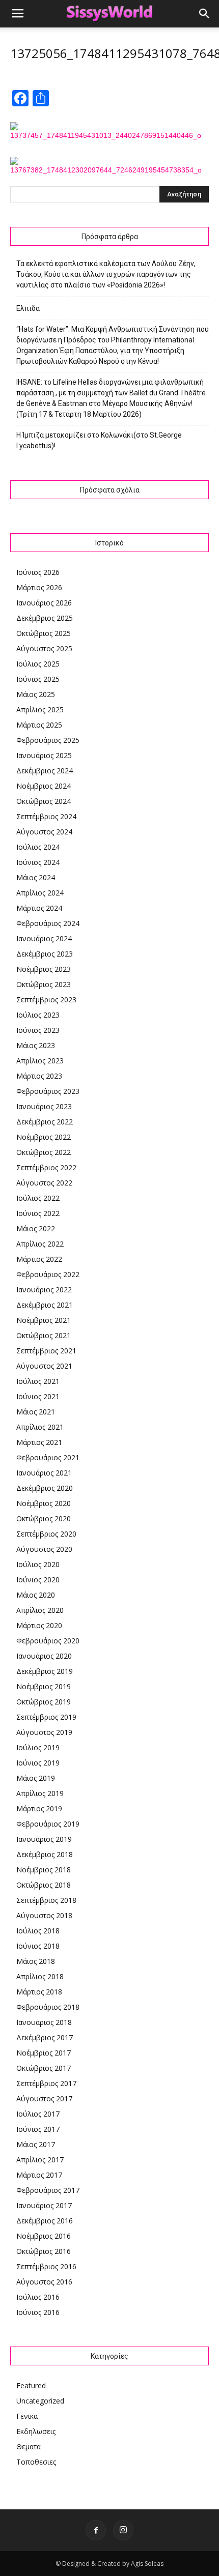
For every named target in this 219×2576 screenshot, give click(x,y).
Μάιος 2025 (36, 694)
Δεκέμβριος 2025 (45, 618)
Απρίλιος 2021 (40, 1427)
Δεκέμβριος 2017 (45, 2037)
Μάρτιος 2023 (39, 1076)
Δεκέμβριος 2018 (45, 1854)
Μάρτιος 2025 (39, 725)
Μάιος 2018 (36, 1961)
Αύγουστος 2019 (44, 1732)
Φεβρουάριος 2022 (48, 1274)
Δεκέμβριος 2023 (45, 954)
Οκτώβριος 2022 (44, 1152)
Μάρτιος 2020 (39, 1625)
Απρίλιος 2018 (40, 1976)
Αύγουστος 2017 (44, 2099)
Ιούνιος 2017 (38, 2129)
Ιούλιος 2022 (38, 1198)
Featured (31, 2385)
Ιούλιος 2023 (38, 1015)
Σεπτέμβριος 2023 (46, 1000)
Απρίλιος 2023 (40, 1061)
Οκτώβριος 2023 (44, 984)
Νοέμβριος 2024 (44, 786)
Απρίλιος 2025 (40, 710)
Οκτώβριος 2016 (44, 2251)
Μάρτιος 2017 (39, 2175)
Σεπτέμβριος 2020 (46, 1534)
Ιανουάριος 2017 (44, 2205)
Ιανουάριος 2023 (44, 1106)
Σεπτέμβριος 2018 (46, 1900)
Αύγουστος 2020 (44, 1549)
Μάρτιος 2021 (39, 1442)
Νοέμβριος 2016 (44, 2236)
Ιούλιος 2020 (38, 1564)
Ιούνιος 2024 (38, 862)
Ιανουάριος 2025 (44, 755)
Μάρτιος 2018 (39, 1992)
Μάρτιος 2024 (39, 908)
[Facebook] (96, 2530)
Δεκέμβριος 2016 (45, 2221)
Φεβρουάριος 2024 (48, 923)
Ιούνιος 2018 (38, 1946)
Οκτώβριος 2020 (44, 1518)
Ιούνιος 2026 (38, 572)
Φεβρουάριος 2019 (48, 1824)
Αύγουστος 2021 (44, 1366)
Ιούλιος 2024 (38, 847)
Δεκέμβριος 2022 (45, 1122)
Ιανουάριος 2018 (44, 2022)
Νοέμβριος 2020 (44, 1503)
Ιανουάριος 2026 (44, 603)
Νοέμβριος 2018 (44, 1870)
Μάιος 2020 (36, 1595)
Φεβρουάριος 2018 (48, 2007)
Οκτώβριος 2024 (44, 801)
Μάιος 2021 (36, 1412)
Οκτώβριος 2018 (44, 1885)
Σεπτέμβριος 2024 (46, 816)
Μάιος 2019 (36, 1778)
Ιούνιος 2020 (38, 1580)
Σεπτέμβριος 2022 (46, 1167)
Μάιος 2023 (36, 1045)
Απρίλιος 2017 (40, 2160)
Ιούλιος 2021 (38, 1381)
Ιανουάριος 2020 (44, 1656)
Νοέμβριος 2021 (44, 1320)
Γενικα (27, 2416)
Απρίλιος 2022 (40, 1244)
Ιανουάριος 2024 (44, 938)
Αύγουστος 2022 (44, 1183)
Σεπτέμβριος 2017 (46, 2083)
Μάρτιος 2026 (39, 587)
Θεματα (29, 2447)
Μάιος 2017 (36, 2144)
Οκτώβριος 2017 (44, 2068)
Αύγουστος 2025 (44, 648)
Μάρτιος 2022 (39, 1259)
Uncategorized (40, 2401)
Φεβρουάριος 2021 (48, 1457)
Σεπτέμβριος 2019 (46, 1717)
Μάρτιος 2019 (39, 1808)
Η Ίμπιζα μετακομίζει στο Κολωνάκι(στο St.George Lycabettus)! (99, 440)
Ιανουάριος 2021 (44, 1473)
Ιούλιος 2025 (38, 664)
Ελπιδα (28, 308)
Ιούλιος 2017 (38, 2114)
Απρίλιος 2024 (40, 893)
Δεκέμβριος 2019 (45, 1671)
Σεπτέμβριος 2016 (46, 2266)
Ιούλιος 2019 (38, 1747)
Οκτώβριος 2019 (44, 1702)
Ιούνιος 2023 (38, 1030)
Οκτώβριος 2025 (44, 633)
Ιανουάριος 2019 (44, 1839)
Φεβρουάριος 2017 (48, 2190)
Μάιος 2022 (36, 1228)
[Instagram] (123, 2530)
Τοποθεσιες (36, 2462)
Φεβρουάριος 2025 (48, 740)
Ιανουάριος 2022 (44, 1290)
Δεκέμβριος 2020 (45, 1488)
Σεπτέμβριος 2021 (46, 1351)
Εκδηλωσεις (36, 2431)
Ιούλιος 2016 (38, 2297)
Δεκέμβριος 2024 (45, 771)
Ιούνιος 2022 (38, 1213)
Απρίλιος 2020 (40, 1610)
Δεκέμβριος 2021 (45, 1305)
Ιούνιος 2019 (38, 1763)
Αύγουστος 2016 (44, 2282)
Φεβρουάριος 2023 (48, 1091)
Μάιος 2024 (36, 877)
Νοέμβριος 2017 (44, 2053)
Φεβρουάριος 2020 (48, 1641)
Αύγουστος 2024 (44, 832)
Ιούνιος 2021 (38, 1396)
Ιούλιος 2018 (38, 1931)
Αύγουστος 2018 (44, 1915)
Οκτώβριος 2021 (44, 1335)
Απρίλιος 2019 (40, 1793)
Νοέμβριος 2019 (44, 1686)
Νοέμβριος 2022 (44, 1137)
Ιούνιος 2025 (38, 679)
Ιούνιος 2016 (38, 2312)
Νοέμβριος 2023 (44, 969)
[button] (205, 14)
